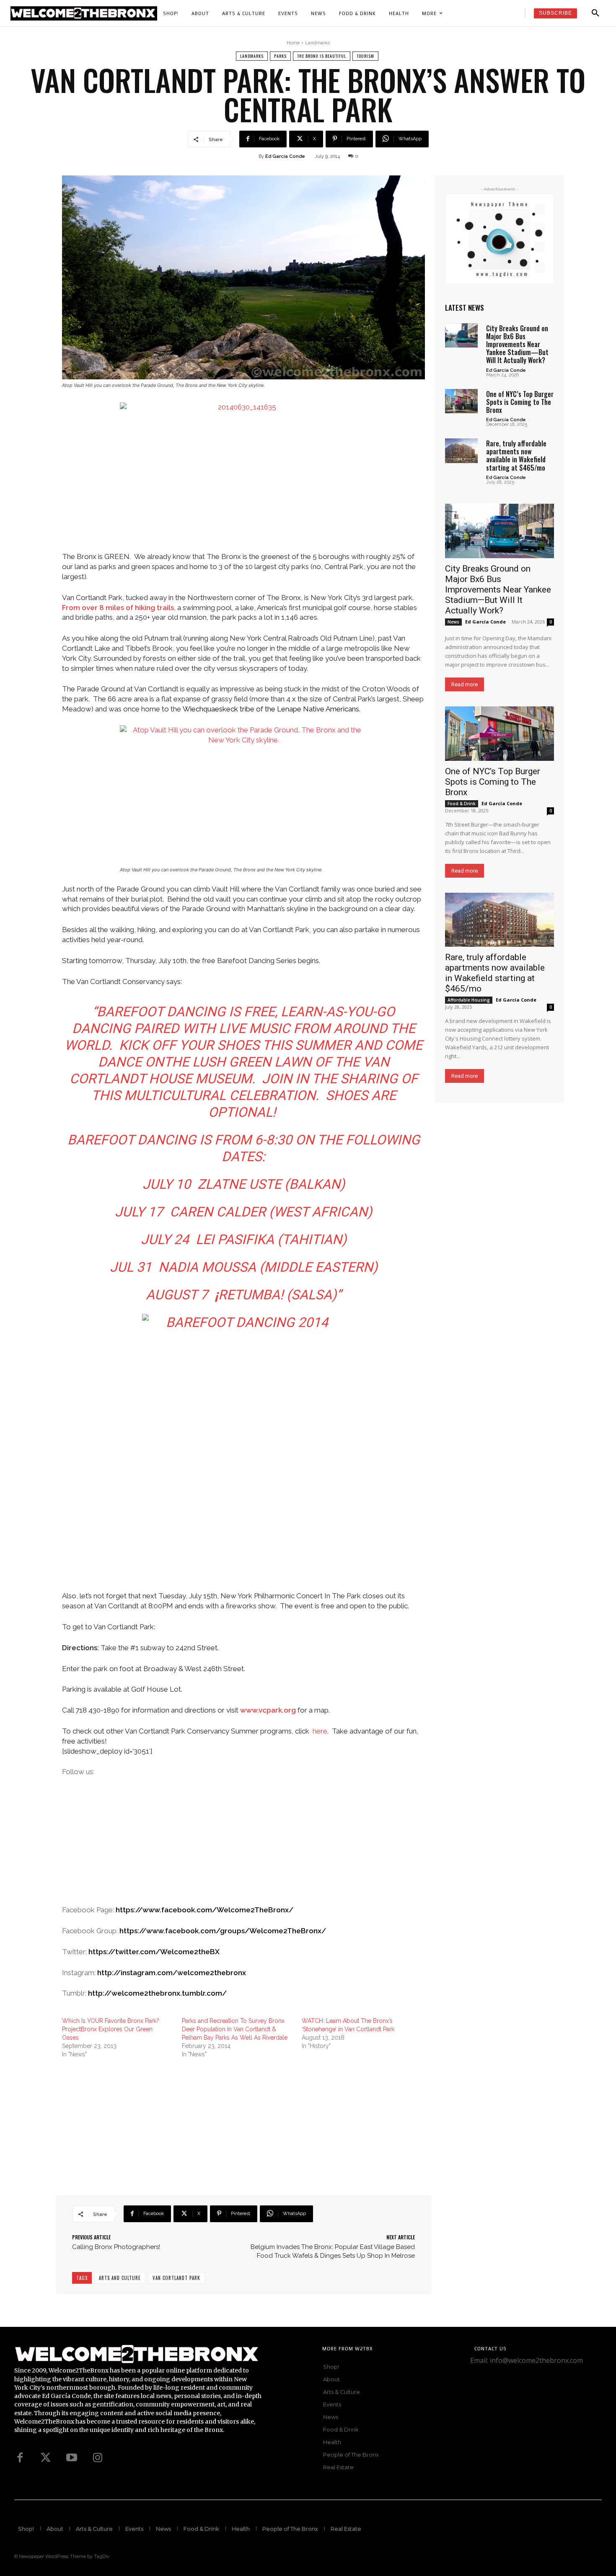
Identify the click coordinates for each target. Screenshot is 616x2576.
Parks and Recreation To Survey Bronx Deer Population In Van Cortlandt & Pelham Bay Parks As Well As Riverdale (235, 2029)
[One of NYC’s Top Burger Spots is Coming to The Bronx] (461, 401)
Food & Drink (462, 804)
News (453, 622)
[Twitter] (46, 2458)
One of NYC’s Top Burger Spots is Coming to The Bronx (520, 402)
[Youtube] (72, 2458)
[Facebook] (20, 2458)
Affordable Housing (469, 1000)
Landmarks (317, 43)
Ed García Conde (285, 156)
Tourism (365, 56)
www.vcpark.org (268, 1710)
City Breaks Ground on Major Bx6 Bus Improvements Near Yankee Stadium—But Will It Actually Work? (517, 344)
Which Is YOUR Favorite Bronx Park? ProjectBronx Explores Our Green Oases (111, 2029)
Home (293, 43)
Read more (465, 684)
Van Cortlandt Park (176, 2278)
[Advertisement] (243, 1847)
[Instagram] (98, 2458)
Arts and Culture (120, 2278)
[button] (595, 13)
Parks (280, 56)
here (320, 1731)
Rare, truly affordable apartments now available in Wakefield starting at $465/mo (516, 456)
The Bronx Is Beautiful (322, 56)
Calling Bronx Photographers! (116, 2247)
